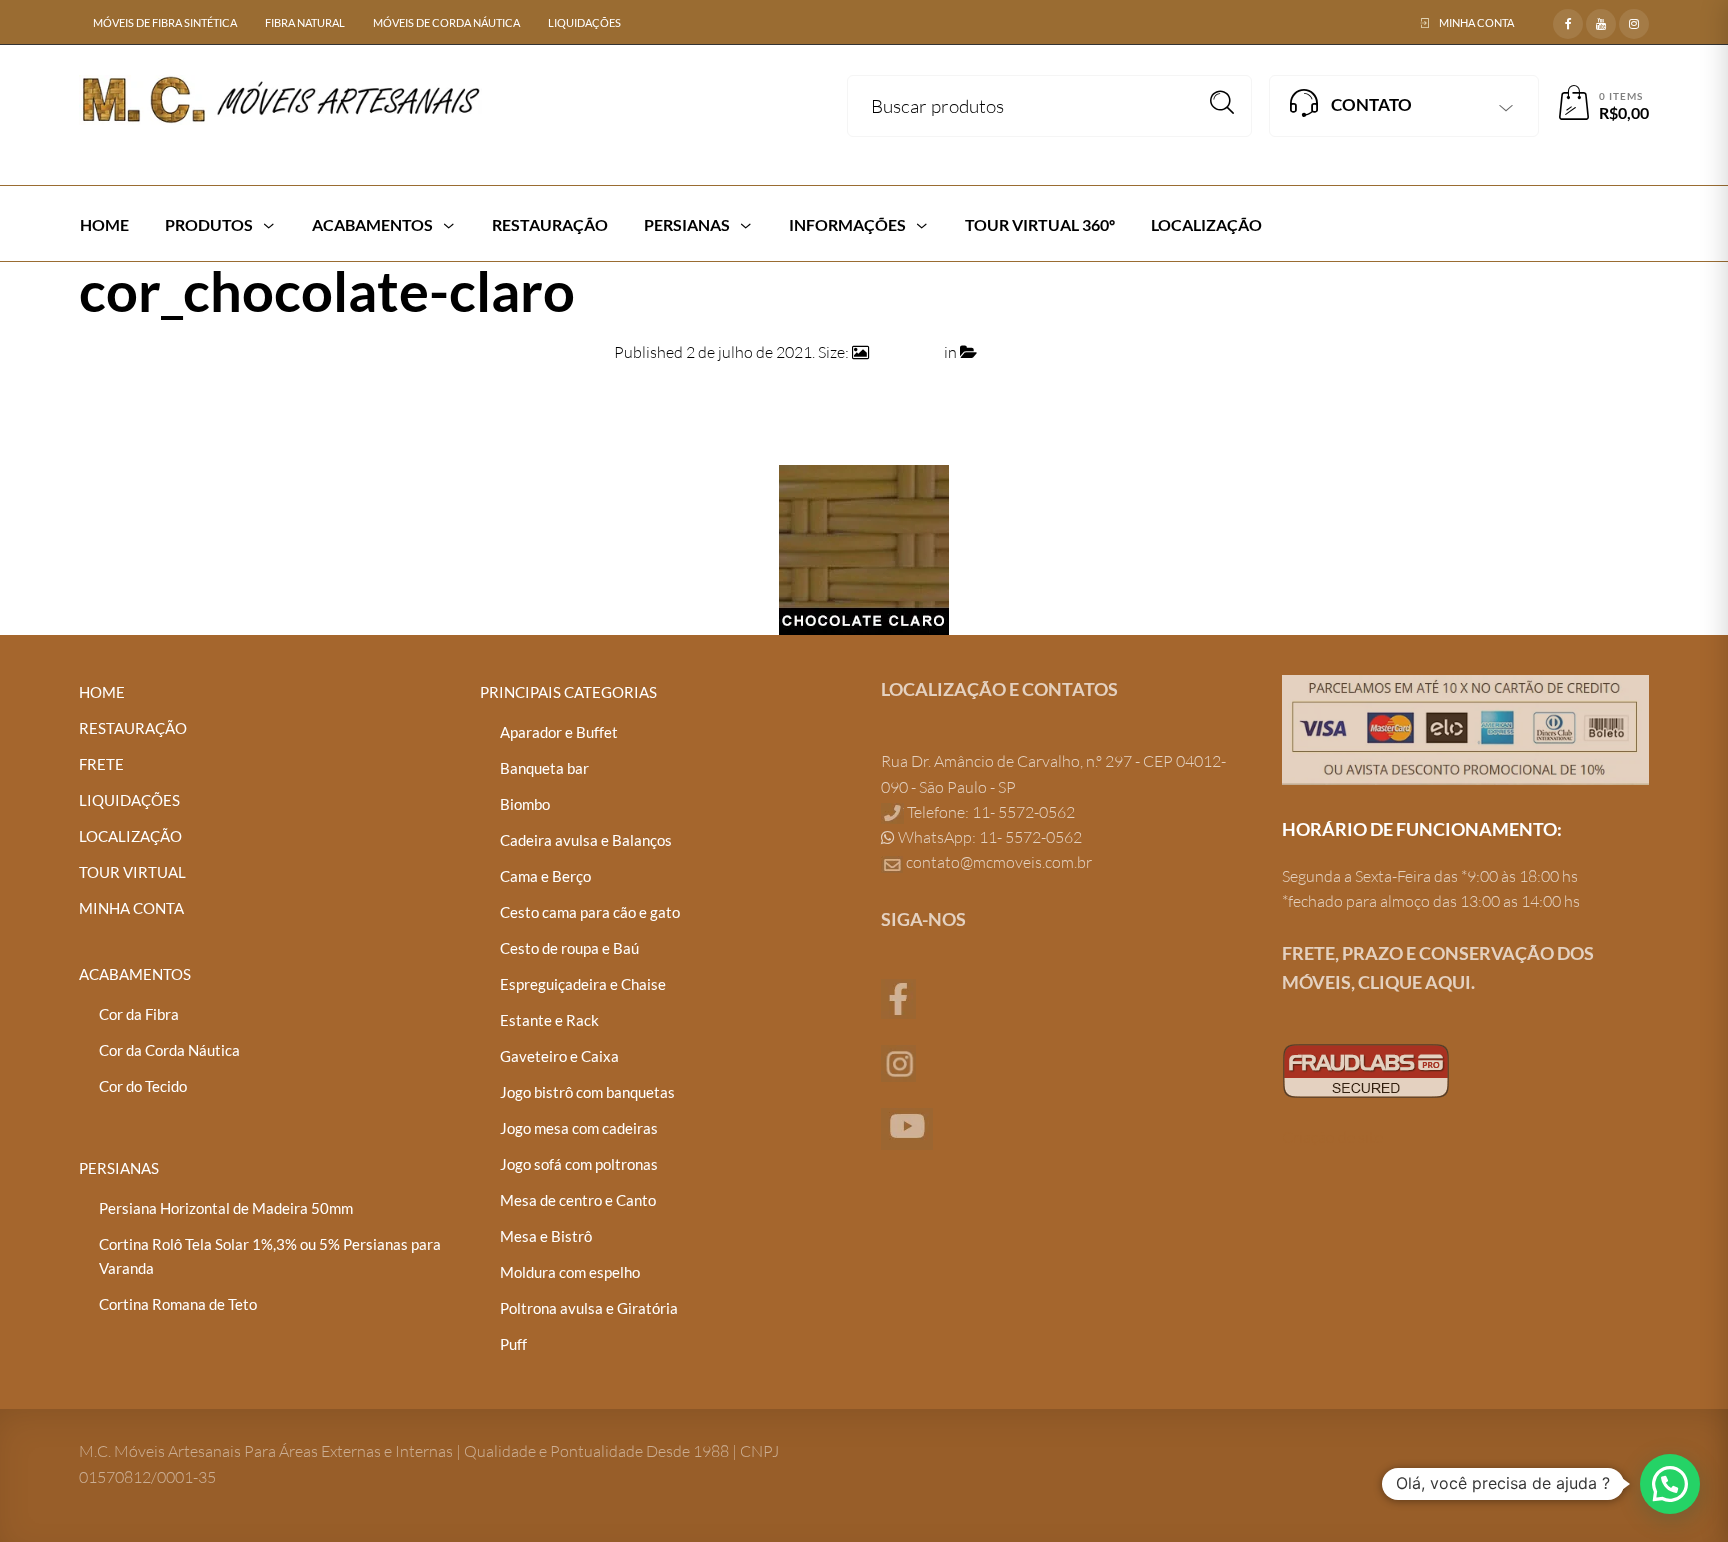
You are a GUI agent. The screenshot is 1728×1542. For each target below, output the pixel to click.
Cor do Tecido (143, 1086)
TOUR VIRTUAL (132, 872)
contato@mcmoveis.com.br (999, 862)
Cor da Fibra (139, 1014)
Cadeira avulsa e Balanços (586, 840)
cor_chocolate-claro (1047, 352)
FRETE (101, 764)
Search (1222, 102)
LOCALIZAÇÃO (130, 836)
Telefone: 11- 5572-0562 (989, 812)
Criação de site (1332, 1137)
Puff (513, 1344)
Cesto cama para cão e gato (590, 912)
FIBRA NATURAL (305, 22)
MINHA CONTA (1476, 22)
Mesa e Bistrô (546, 1236)
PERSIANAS (119, 1168)
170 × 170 (906, 352)
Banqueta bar (544, 768)
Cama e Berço (545, 876)
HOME (102, 692)
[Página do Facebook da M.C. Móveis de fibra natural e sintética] (898, 997)
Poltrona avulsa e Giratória (589, 1308)
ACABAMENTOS (135, 974)
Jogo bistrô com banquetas (587, 1092)
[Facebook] (1568, 21)
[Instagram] (1634, 21)
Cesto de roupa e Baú (569, 948)
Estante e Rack (549, 1020)
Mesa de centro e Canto (578, 1200)
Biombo (525, 804)
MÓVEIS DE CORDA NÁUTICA (446, 22)
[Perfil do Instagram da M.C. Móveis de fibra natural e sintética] (898, 1061)
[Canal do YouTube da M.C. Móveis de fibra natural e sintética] (907, 1127)
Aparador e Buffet (559, 732)
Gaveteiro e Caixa (559, 1056)
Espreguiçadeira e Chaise (583, 984)
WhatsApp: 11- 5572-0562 (988, 837)
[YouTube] (1601, 21)
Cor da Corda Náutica (169, 1050)
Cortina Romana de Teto (178, 1304)
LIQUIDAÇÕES (584, 22)
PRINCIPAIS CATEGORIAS (568, 692)
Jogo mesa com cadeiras (579, 1128)
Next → (1623, 401)
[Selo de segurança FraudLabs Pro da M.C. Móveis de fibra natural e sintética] (1366, 1069)
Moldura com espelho (570, 1272)
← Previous (119, 401)
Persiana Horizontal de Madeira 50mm (226, 1208)
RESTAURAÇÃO (133, 728)
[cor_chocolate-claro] (864, 548)
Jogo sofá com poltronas (579, 1164)
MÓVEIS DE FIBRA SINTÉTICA (165, 22)
